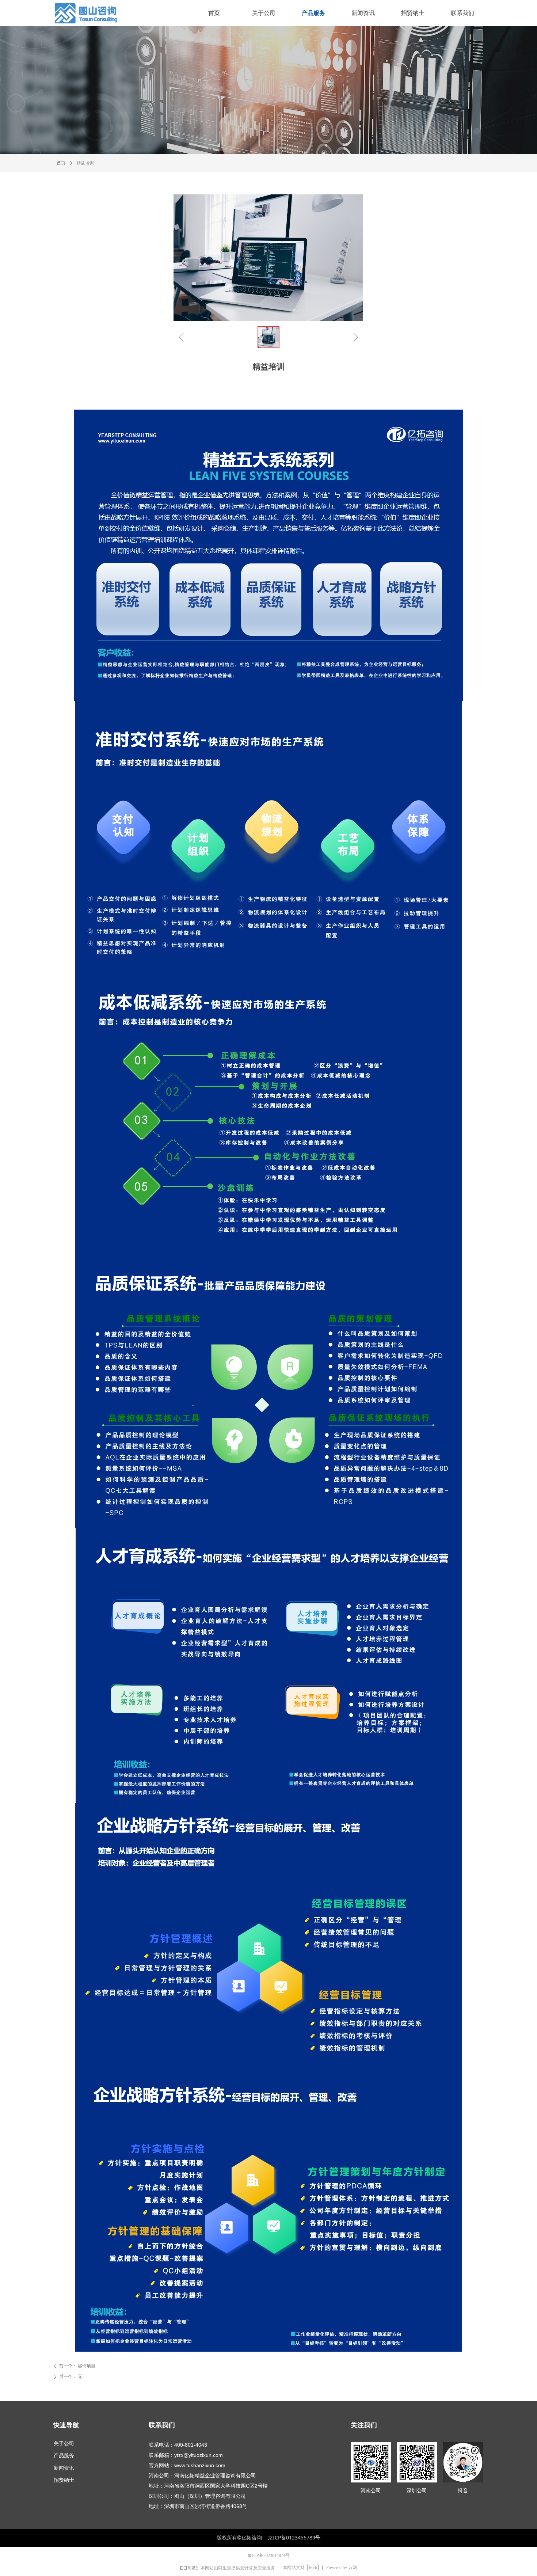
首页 (61, 163)
